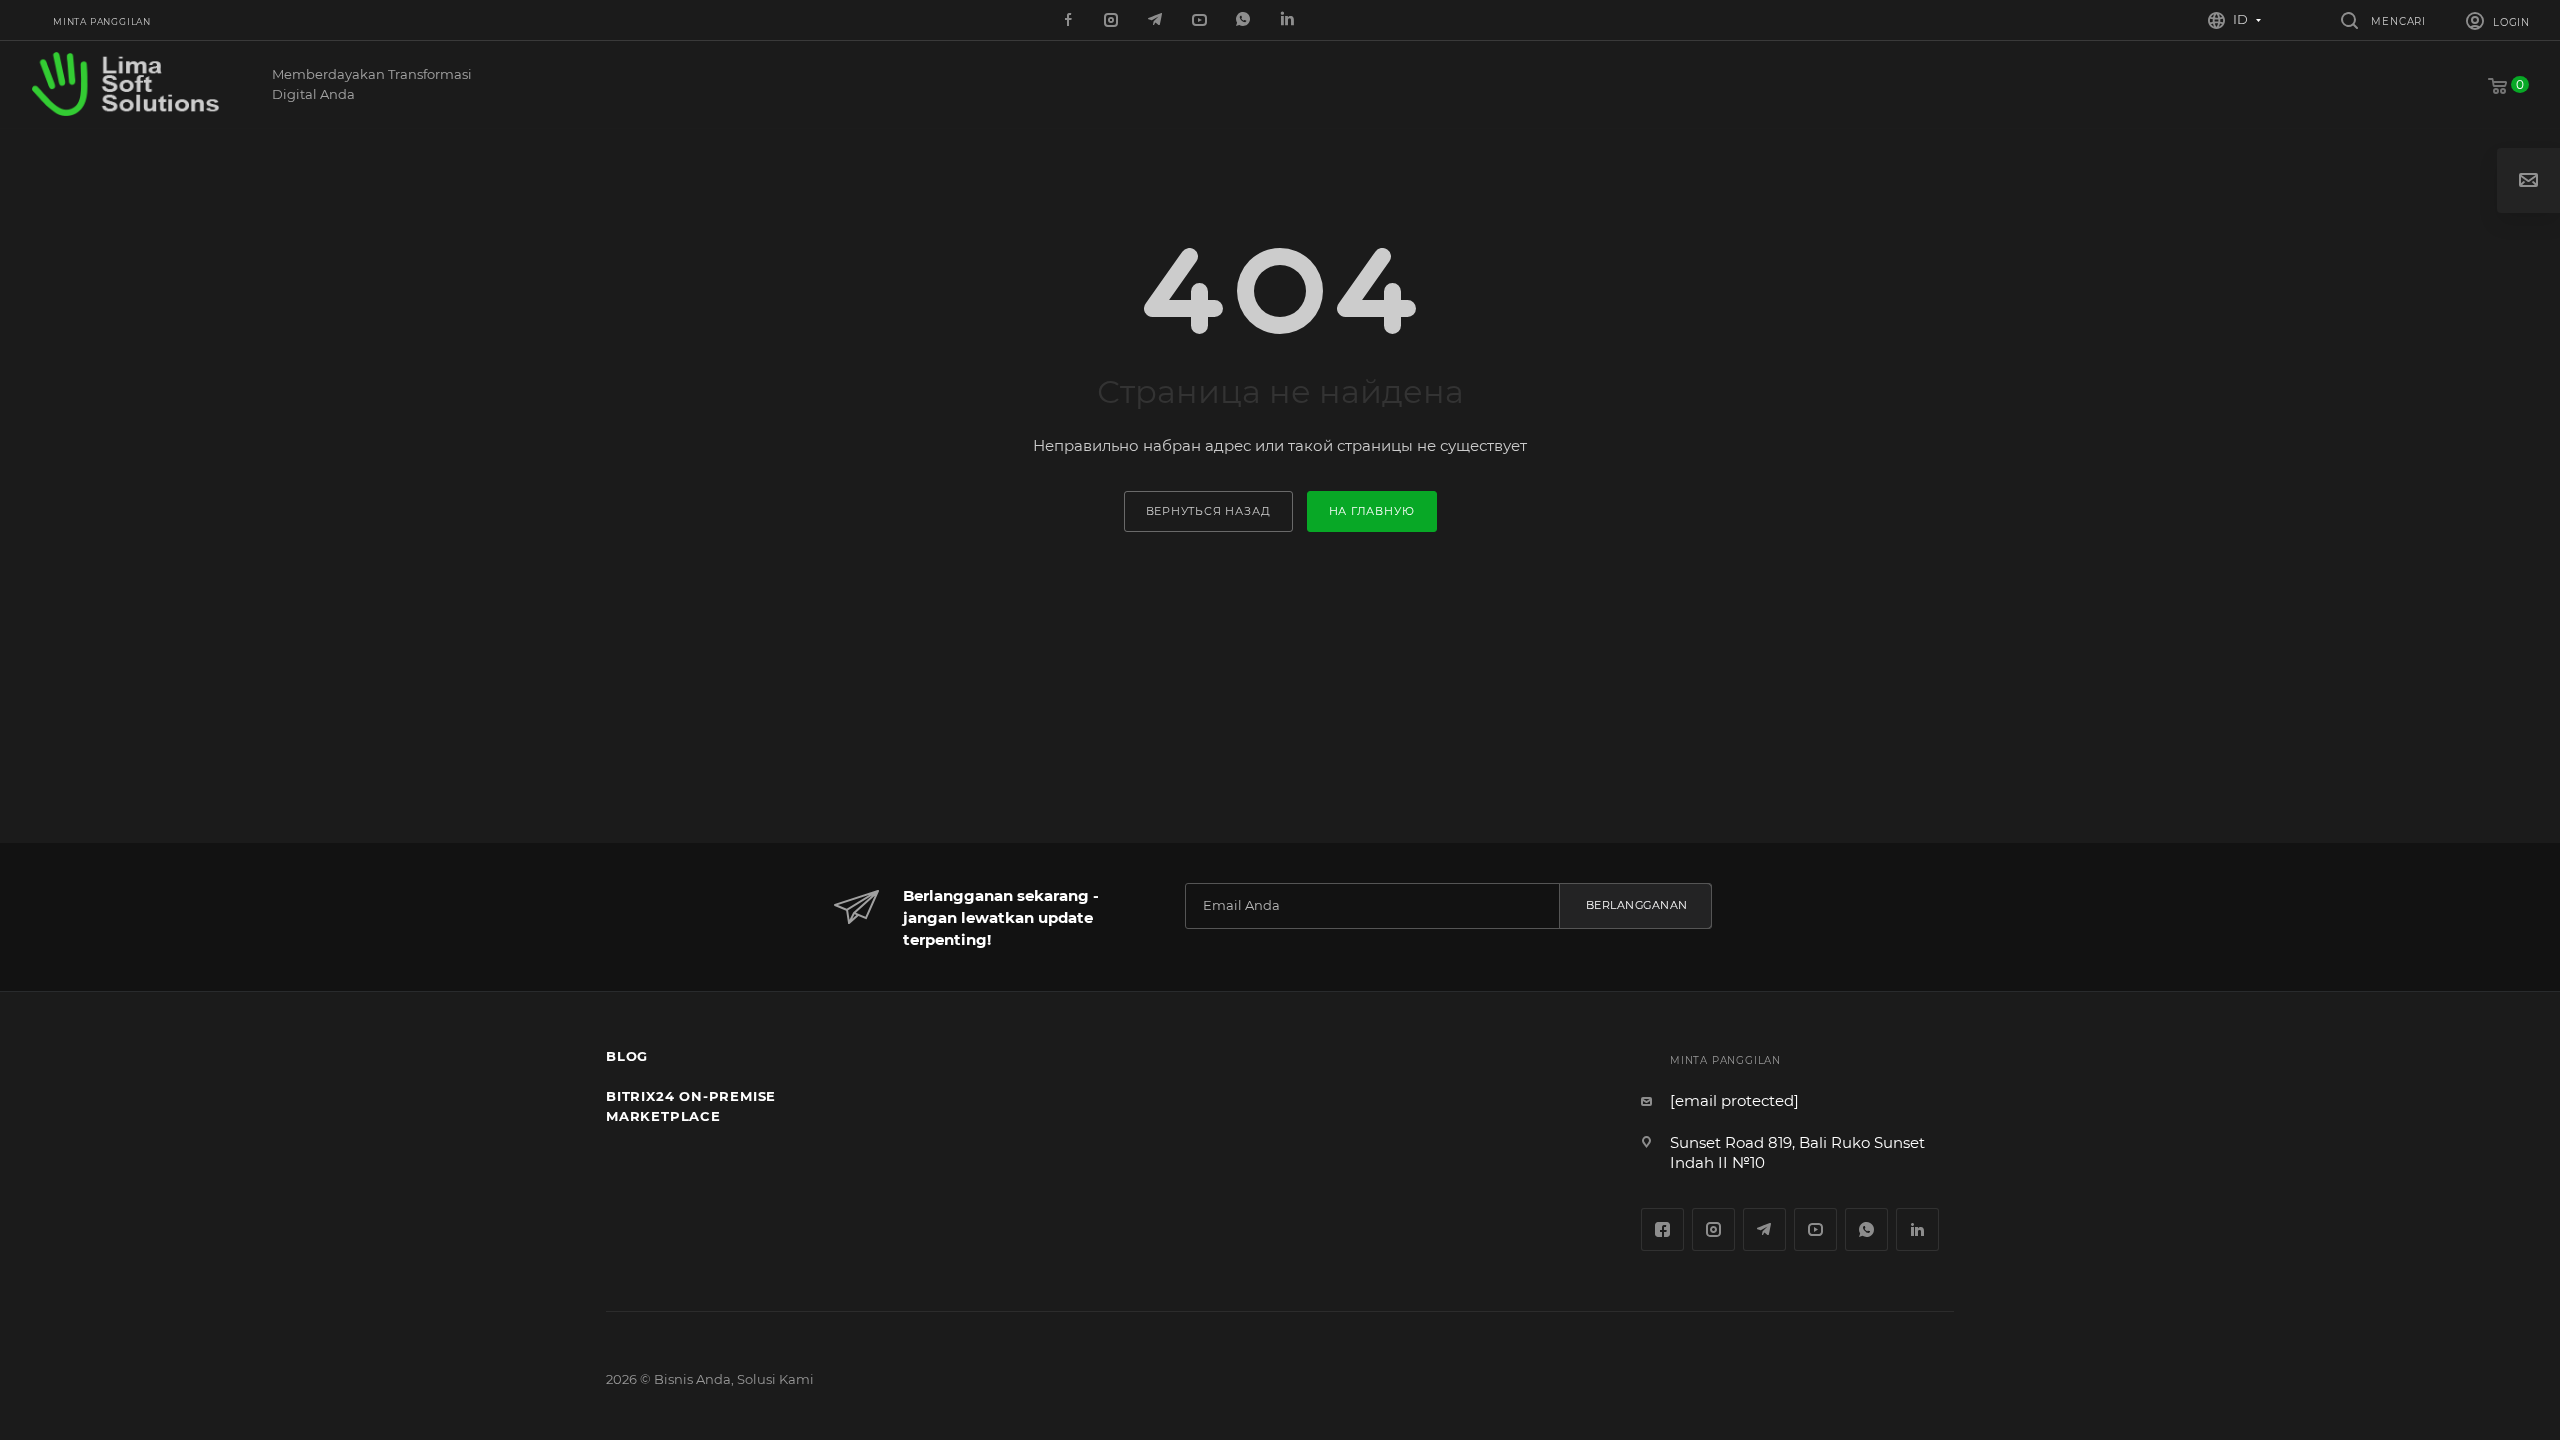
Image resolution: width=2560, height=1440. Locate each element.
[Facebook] (1069, 21)
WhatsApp (1245, 21)
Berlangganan (1637, 905)
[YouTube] (1201, 21)
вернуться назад (1208, 511)
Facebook (1662, 1229)
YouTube (1815, 1229)
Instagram (1713, 1229)
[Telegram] (1157, 21)
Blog (627, 1056)
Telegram (1764, 1229)
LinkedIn (1289, 21)
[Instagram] (1113, 21)
